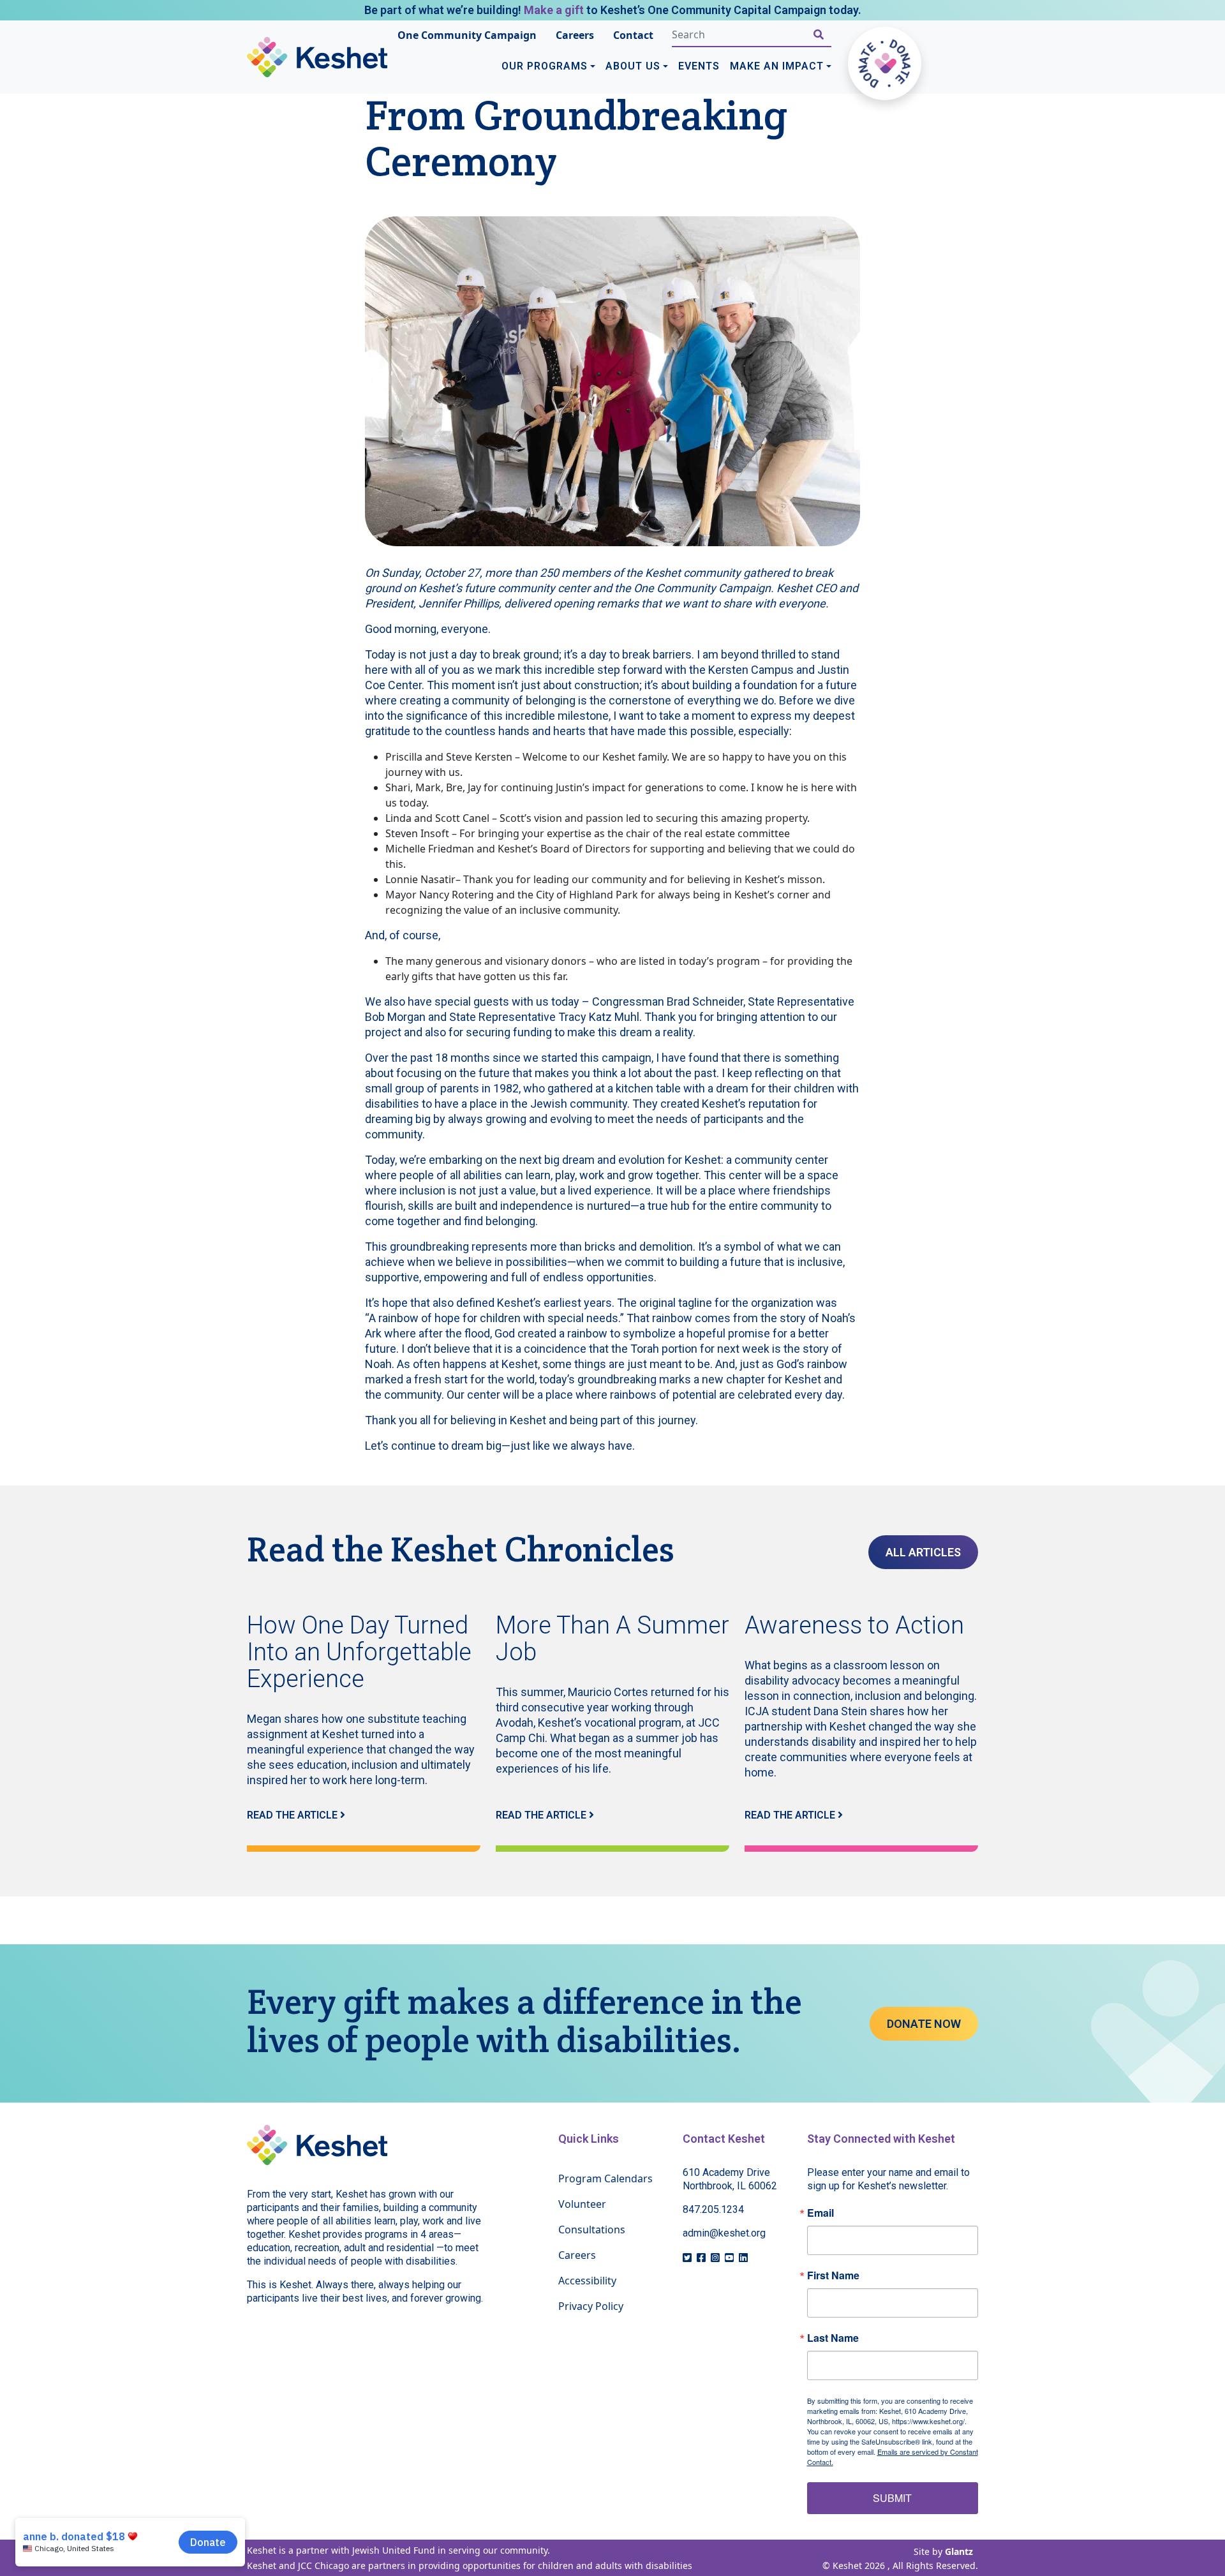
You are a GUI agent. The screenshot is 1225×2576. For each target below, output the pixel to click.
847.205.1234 (713, 2209)
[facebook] (701, 2258)
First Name (833, 2275)
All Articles (923, 1552)
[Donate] (885, 63)
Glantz (959, 2551)
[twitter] (687, 2258)
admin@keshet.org (724, 2233)
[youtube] (729, 2258)
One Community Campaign (467, 35)
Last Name (833, 2338)
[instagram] (715, 2258)
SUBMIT (892, 2498)
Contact (633, 35)
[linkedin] (743, 2258)
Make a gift (554, 10)
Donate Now (924, 2024)
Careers (575, 35)
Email (820, 2213)
